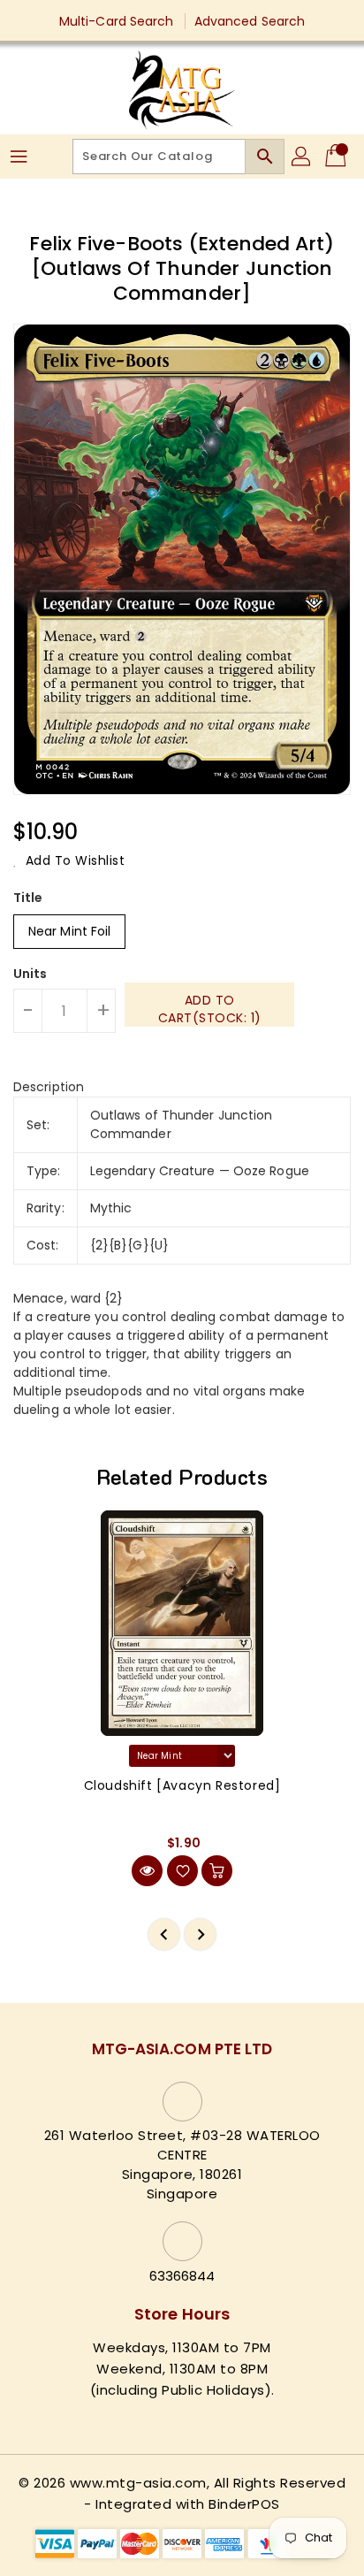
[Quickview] (147, 1871)
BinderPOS (244, 2504)
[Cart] (337, 157)
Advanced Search (250, 21)
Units (30, 974)
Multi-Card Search (117, 21)
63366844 (182, 2276)
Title (28, 898)
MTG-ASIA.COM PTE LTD (182, 2049)
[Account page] (302, 157)
